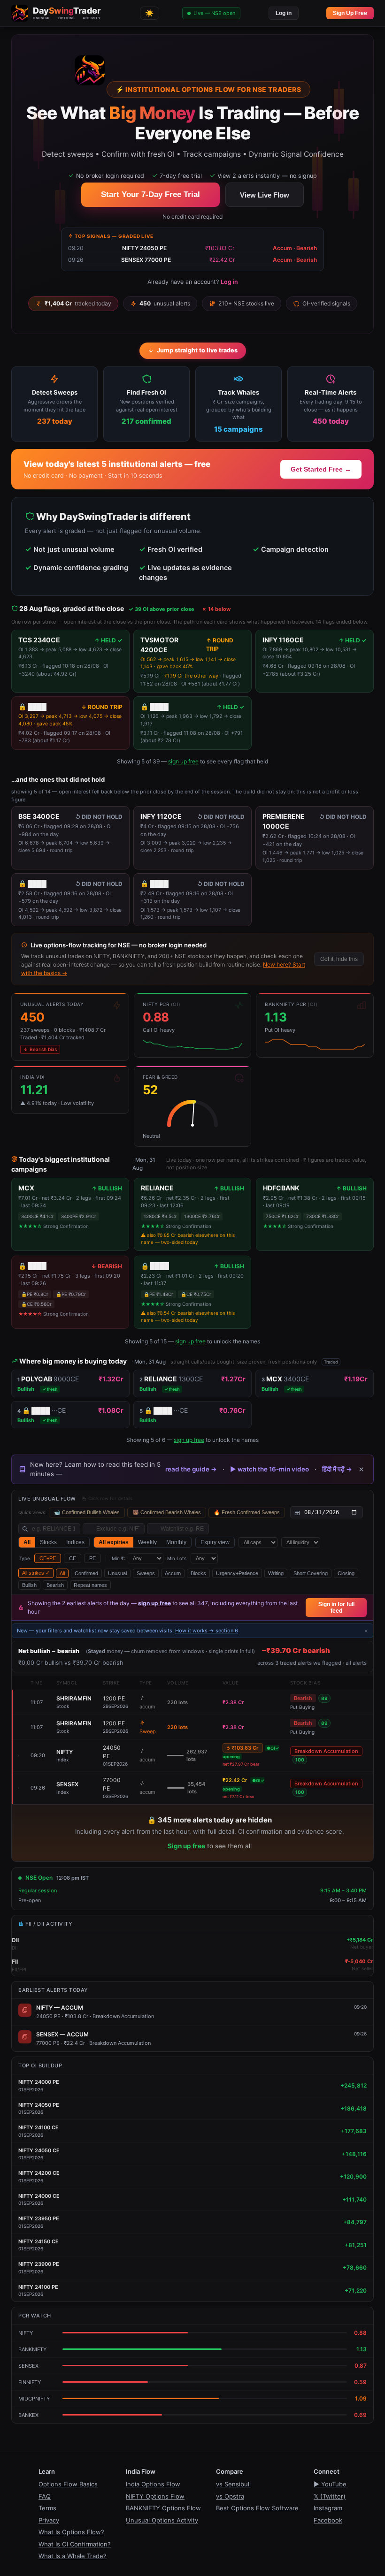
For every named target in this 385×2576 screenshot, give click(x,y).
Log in (284, 13)
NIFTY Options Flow (155, 2496)
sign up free (183, 761)
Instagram (328, 2508)
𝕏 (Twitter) (330, 2496)
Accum (173, 1573)
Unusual (117, 1573)
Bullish (29, 1585)
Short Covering (311, 1573)
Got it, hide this (339, 959)
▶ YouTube (330, 2484)
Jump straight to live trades (197, 350)
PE (92, 1558)
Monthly (176, 1542)
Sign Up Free (350, 13)
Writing (276, 1573)
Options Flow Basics (68, 2484)
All (27, 1542)
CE (73, 1558)
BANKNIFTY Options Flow (163, 2508)
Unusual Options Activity (162, 2520)
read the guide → (191, 1469)
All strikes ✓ (36, 1573)
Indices (75, 1542)
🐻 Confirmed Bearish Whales (167, 1512)
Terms (47, 2508)
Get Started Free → (321, 469)
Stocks (48, 1542)
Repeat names (90, 1585)
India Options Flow (153, 2484)
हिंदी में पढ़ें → (337, 1469)
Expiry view (215, 1542)
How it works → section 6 (207, 1631)
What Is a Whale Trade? (73, 2556)
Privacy (49, 2520)
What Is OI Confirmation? (75, 2544)
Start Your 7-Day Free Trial (150, 194)
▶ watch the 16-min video (269, 1469)
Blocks (198, 1573)
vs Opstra (230, 2496)
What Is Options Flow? (71, 2532)
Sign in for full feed (336, 1608)
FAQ (45, 2496)
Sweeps (146, 1573)
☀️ (150, 13)
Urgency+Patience (237, 1573)
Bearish (55, 1585)
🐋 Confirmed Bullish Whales (87, 1512)
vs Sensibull (233, 2484)
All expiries (114, 1542)
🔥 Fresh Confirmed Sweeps (247, 1512)
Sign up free (186, 1846)
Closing (346, 1573)
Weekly (147, 1542)
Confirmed (86, 1573)
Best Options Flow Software (257, 2508)
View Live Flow (265, 195)
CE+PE (48, 1558)
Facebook (328, 2520)
